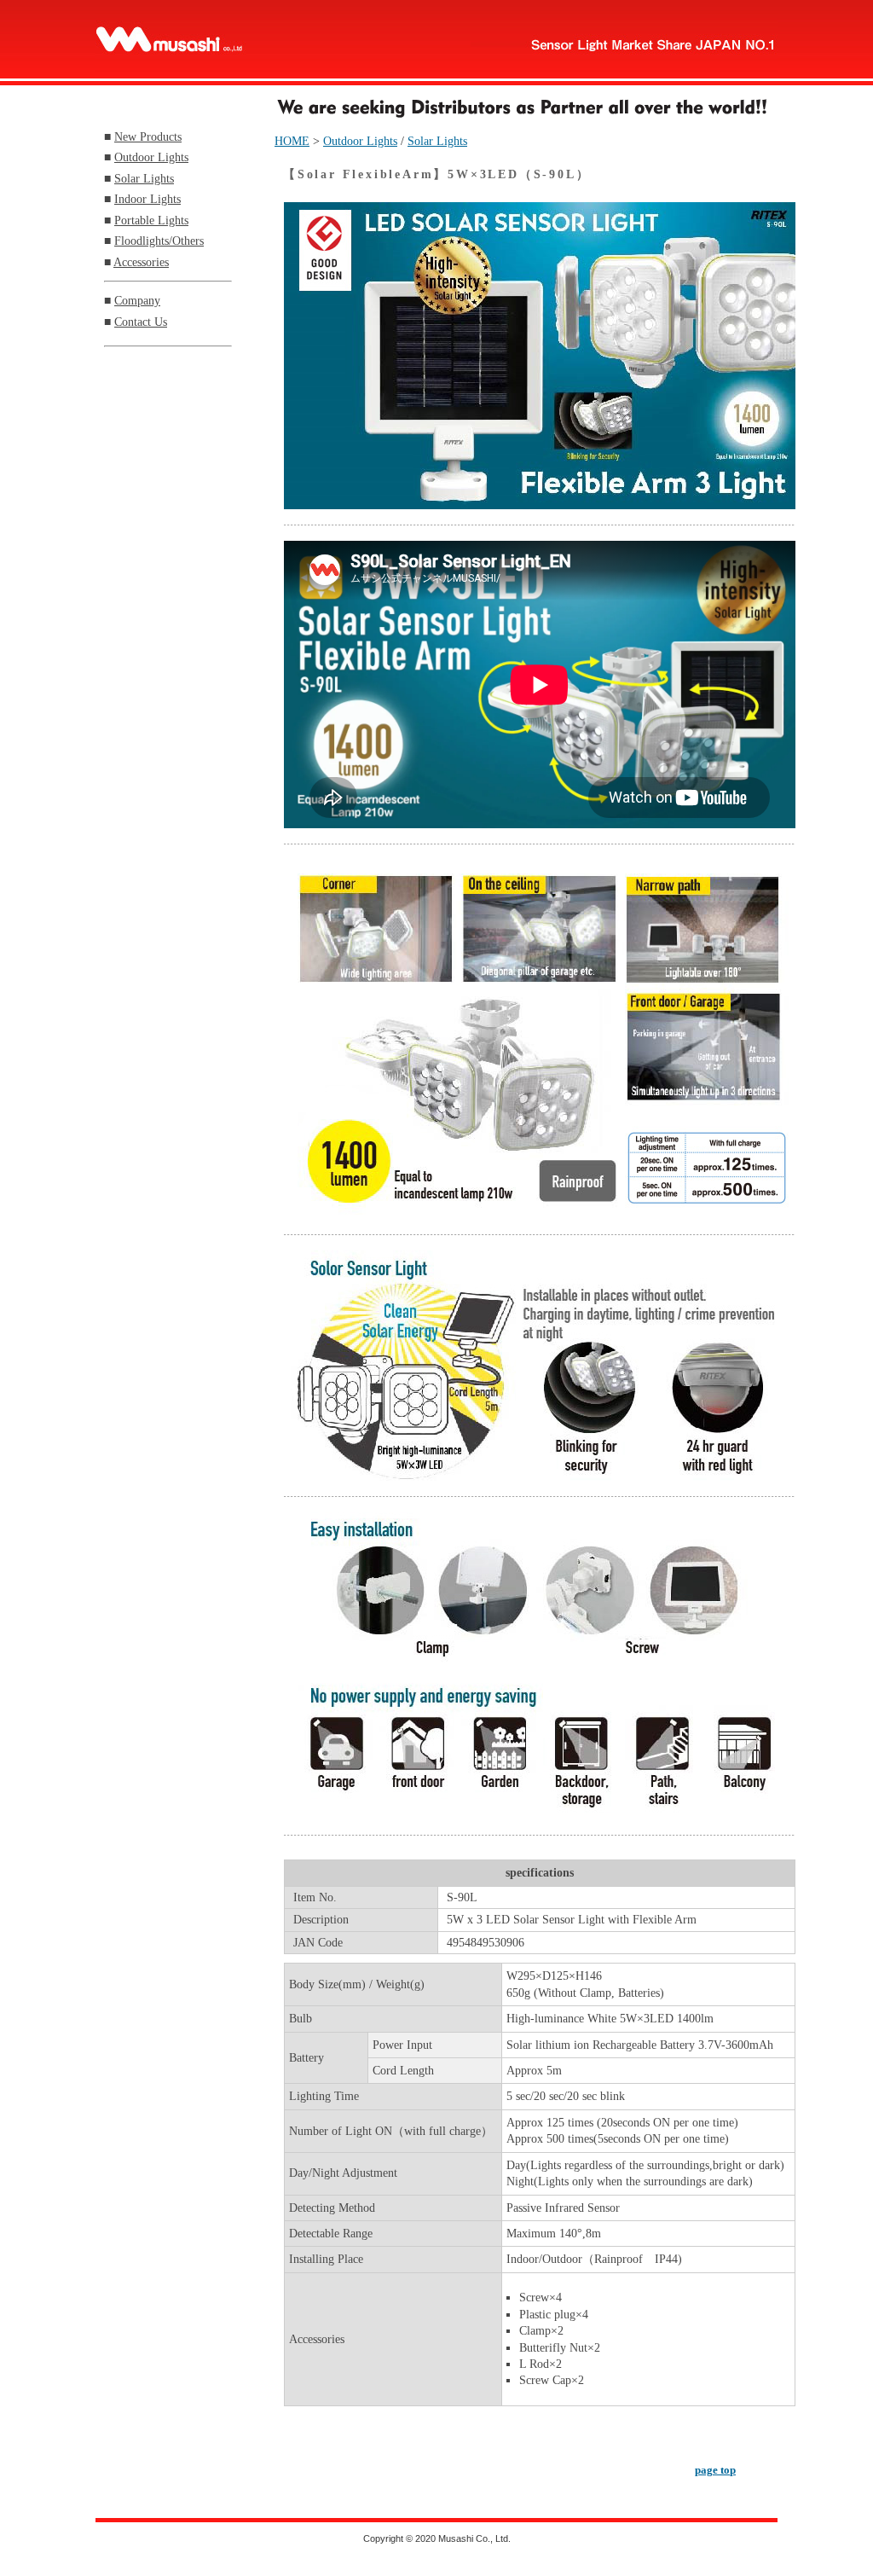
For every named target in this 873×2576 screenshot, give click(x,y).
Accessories (141, 262)
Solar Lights (144, 178)
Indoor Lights (147, 199)
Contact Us (141, 322)
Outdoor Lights (151, 157)
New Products (148, 136)
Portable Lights (151, 220)
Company (137, 300)
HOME (292, 141)
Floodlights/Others (159, 241)
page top (715, 2470)
